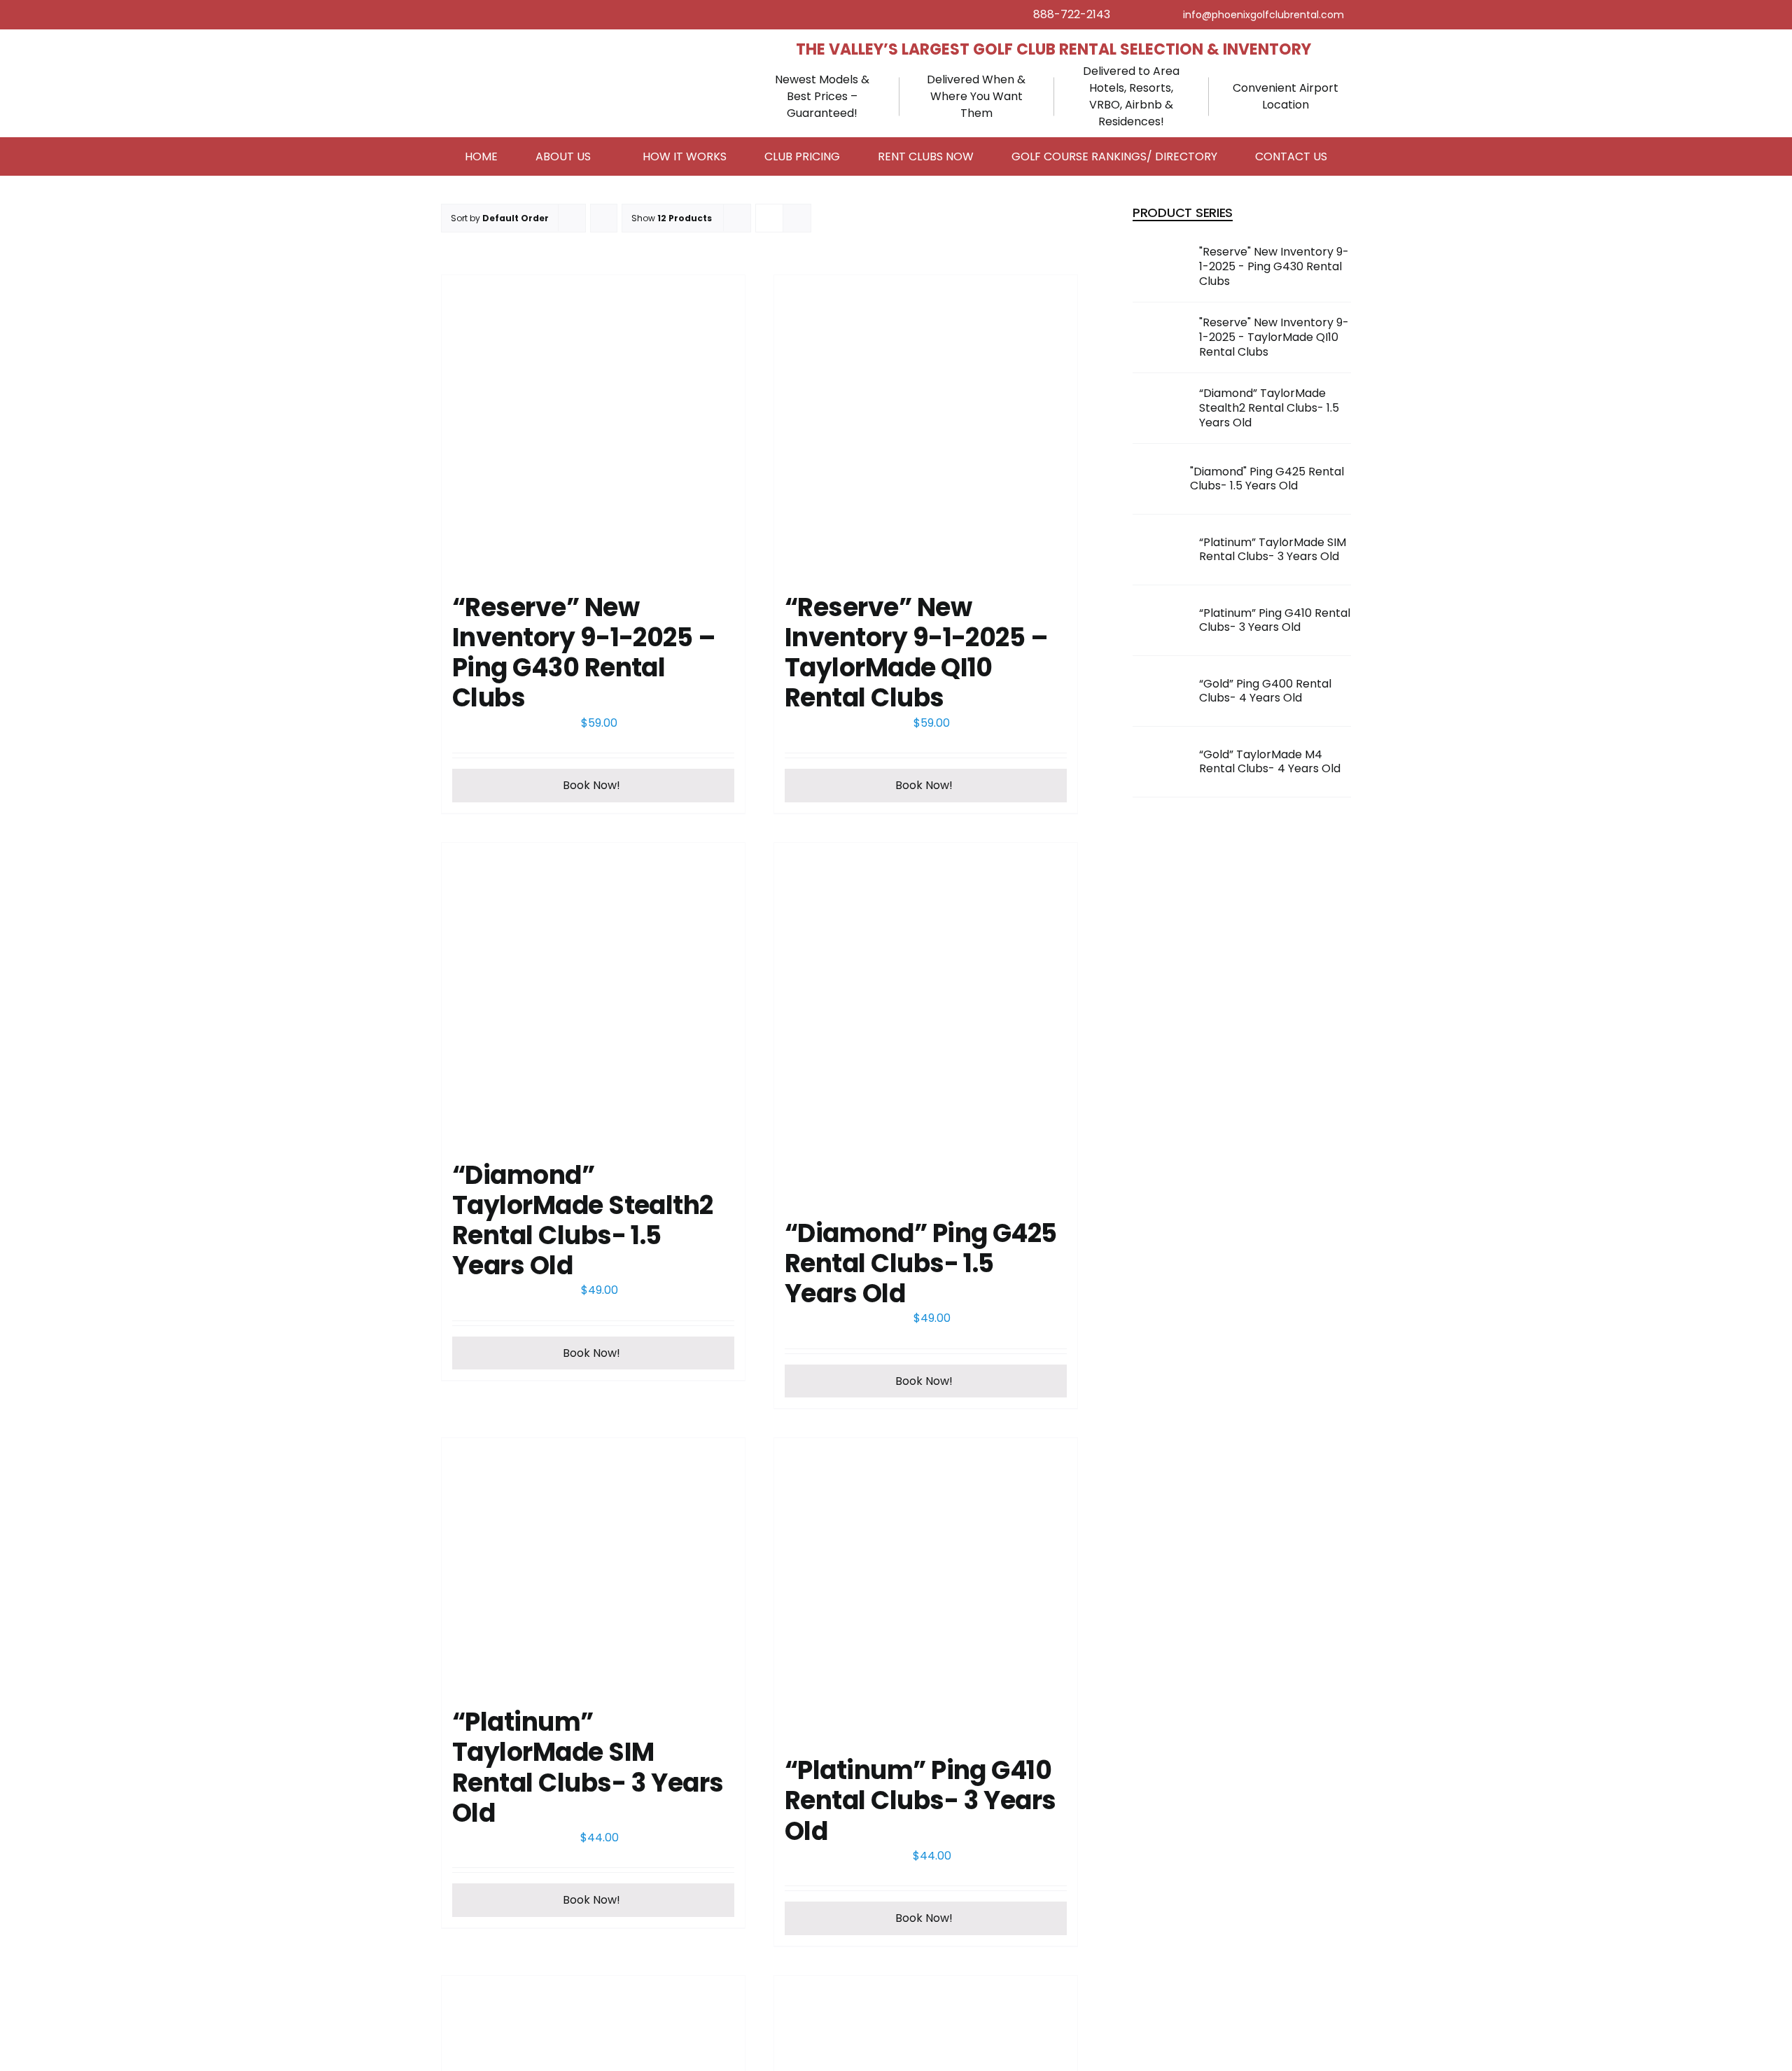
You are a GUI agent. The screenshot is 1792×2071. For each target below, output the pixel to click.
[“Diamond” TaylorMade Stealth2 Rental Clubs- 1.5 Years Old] (593, 995)
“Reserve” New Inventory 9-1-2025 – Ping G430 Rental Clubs (584, 653)
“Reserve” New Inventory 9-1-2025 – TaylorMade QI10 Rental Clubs (916, 653)
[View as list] (797, 218)
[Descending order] (604, 218)
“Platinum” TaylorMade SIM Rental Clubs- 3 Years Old (588, 1767)
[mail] (1263, 15)
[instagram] (1165, 15)
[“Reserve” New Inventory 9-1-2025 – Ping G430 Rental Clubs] (593, 427)
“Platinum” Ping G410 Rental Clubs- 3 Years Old (920, 1800)
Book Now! (591, 785)
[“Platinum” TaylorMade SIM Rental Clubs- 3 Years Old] (593, 1566)
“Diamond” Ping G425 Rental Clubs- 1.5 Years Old (921, 1263)
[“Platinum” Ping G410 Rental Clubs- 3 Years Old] (926, 1590)
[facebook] (1142, 15)
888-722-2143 (1072, 14)
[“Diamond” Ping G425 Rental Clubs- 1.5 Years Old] (926, 1024)
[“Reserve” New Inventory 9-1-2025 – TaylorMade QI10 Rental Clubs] (926, 427)
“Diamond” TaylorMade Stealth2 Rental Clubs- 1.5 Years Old (583, 1221)
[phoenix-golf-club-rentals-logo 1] (546, 54)
